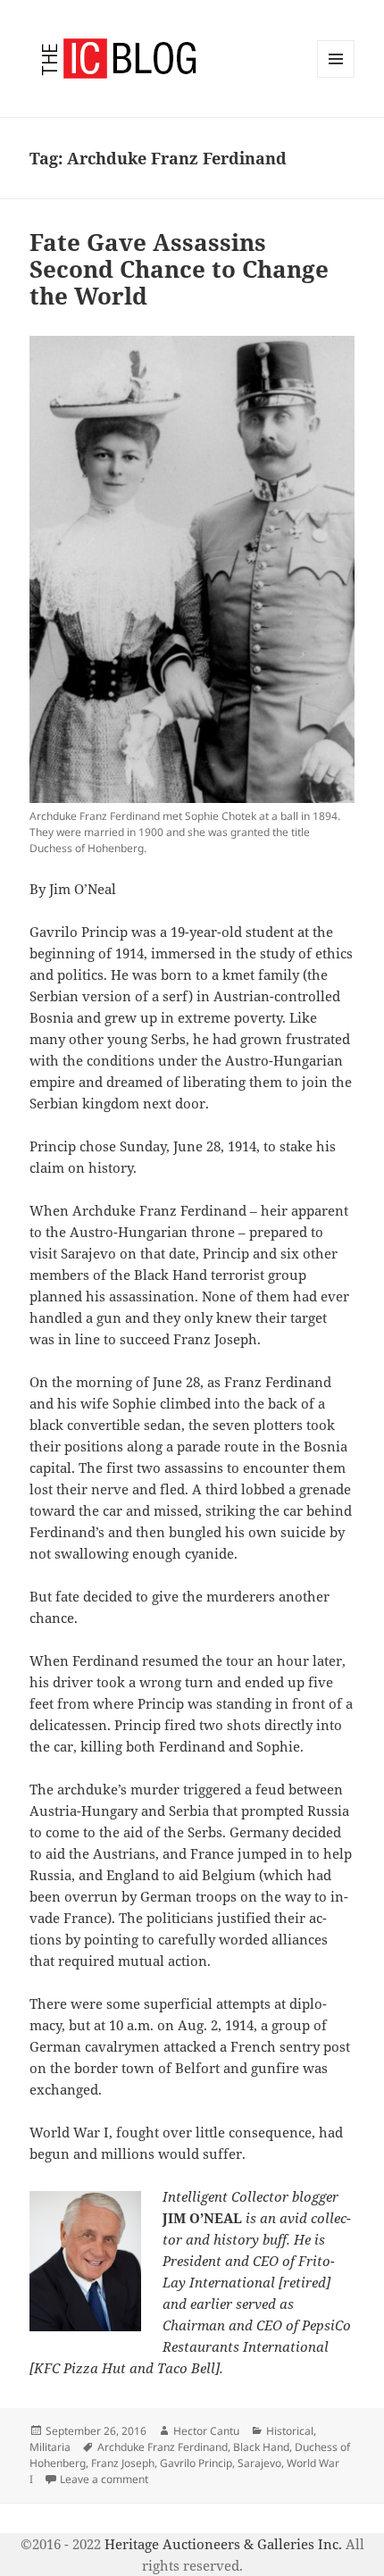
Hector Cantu (206, 2431)
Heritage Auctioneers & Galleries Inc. (223, 2544)
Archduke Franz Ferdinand (163, 2447)
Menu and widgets (336, 77)
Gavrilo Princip (196, 2463)
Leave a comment (104, 2479)
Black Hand (261, 2447)
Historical (290, 2431)
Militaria (50, 2447)
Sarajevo (259, 2463)
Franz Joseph (123, 2463)
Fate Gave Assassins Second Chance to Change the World (179, 269)
